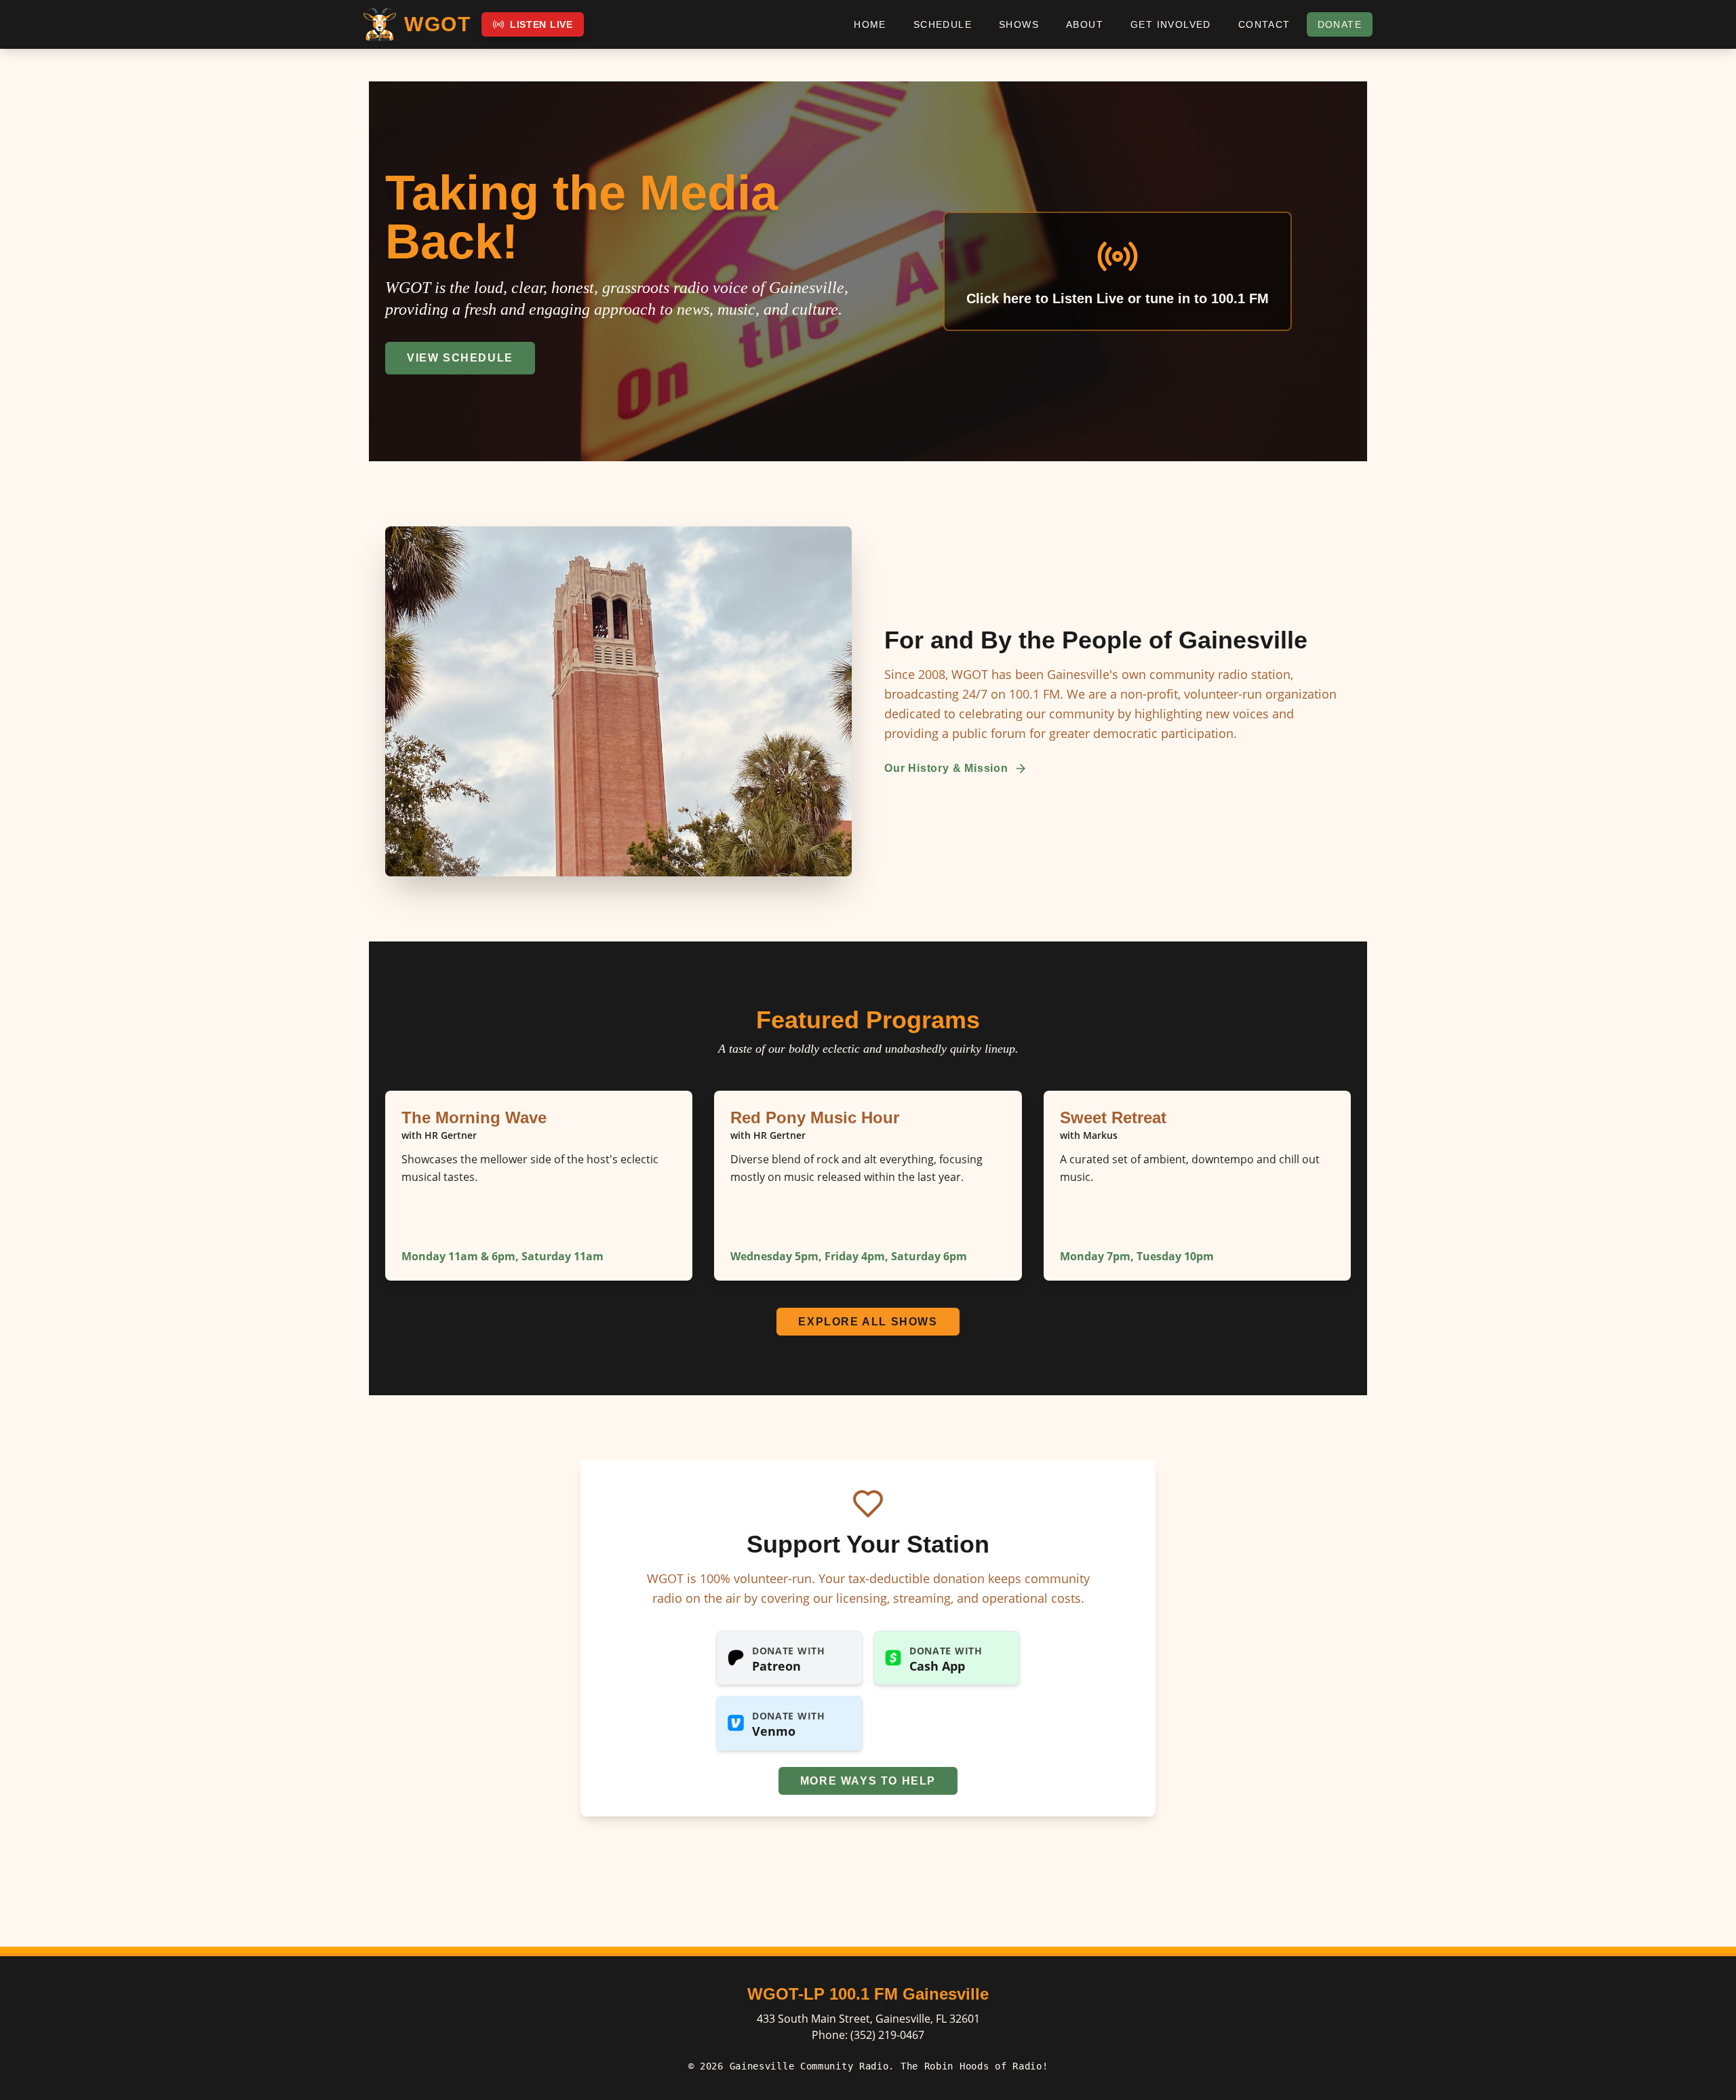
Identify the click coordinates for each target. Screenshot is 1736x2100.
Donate (1340, 24)
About (1085, 24)
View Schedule (460, 358)
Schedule (943, 24)
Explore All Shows (868, 1322)
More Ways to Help (868, 1781)
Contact (1264, 24)
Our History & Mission (946, 768)
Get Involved (1171, 24)
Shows (1019, 24)
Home (870, 24)
